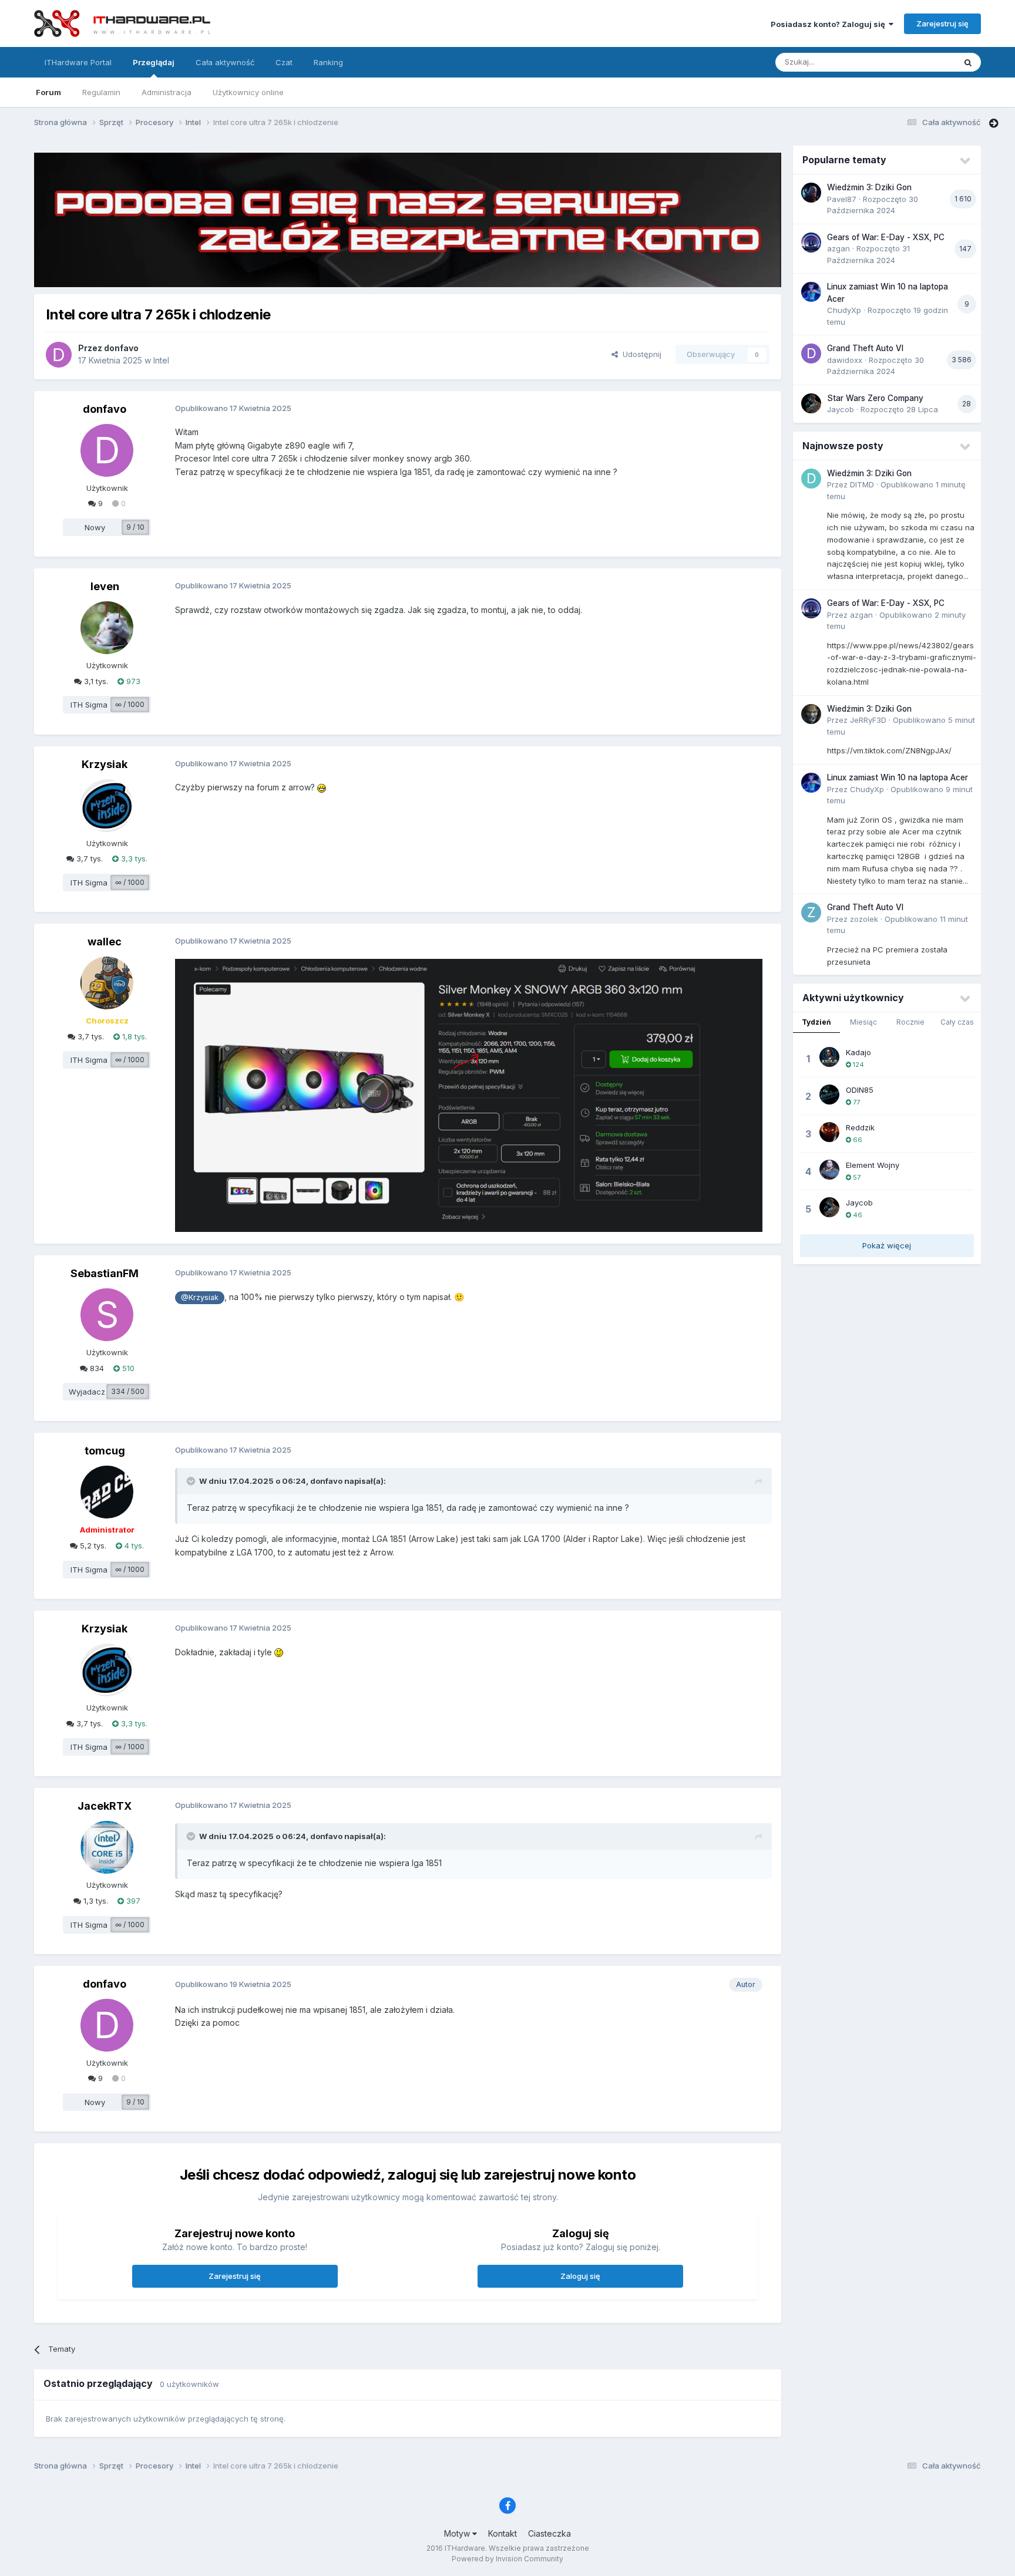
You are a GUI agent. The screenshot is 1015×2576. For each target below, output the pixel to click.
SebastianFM (105, 1273)
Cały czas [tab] (957, 1022)
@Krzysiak (200, 1297)
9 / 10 (135, 527)
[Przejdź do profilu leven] (107, 628)
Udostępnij (640, 354)
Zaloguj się (580, 2276)
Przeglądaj (154, 62)
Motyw (458, 2533)
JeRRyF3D (868, 720)
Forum (48, 92)
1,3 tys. (95, 1901)
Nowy (95, 527)
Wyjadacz (87, 1392)
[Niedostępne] (469, 1094)
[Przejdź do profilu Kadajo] (829, 1057)
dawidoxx (845, 360)
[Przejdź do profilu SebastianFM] (107, 1315)
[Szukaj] (968, 62)
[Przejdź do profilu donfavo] (59, 355)
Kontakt (503, 2533)
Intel (161, 360)
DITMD (862, 484)
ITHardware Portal (78, 62)
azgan (838, 248)
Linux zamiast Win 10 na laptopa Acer (898, 777)
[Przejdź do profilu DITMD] (811, 479)
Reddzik (860, 1127)
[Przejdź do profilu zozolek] (811, 912)
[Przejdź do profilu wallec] (107, 983)
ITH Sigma (89, 705)
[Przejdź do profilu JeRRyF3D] (811, 714)
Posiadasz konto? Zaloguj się (830, 24)
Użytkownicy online (248, 92)
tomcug (105, 1451)
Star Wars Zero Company (875, 398)
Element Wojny (873, 1165)
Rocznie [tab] (910, 1022)
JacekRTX (105, 1806)
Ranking (328, 62)
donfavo (121, 348)
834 (96, 1368)
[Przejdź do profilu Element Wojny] (829, 1170)
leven (105, 586)
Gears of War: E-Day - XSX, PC (886, 237)
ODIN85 (860, 1090)
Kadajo (858, 1052)
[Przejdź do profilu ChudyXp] (811, 292)
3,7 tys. (88, 858)
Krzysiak (105, 764)
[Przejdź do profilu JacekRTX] (107, 1847)
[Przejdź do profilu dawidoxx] (811, 353)
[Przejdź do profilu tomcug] (107, 1492)
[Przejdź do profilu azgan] (811, 243)
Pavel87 (842, 199)
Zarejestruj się (942, 23)
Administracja (167, 92)
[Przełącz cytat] (192, 1481)
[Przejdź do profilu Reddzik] (829, 1132)
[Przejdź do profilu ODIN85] (829, 1095)
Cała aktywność (225, 62)
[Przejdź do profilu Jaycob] (811, 403)
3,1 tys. (95, 681)
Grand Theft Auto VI (865, 348)
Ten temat (922, 62)
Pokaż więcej (887, 1245)
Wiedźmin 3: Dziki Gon (869, 187)
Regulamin (101, 92)
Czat (284, 62)
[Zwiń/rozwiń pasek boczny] (994, 123)
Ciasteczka (549, 2533)
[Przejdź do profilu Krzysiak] (107, 806)
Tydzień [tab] (816, 1022)
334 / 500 (128, 1391)
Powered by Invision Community (508, 2559)
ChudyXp (844, 310)
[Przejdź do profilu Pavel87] (811, 193)
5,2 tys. (92, 1545)
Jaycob (841, 409)
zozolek (864, 919)
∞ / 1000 (130, 704)
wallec (105, 942)
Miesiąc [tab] (863, 1022)
